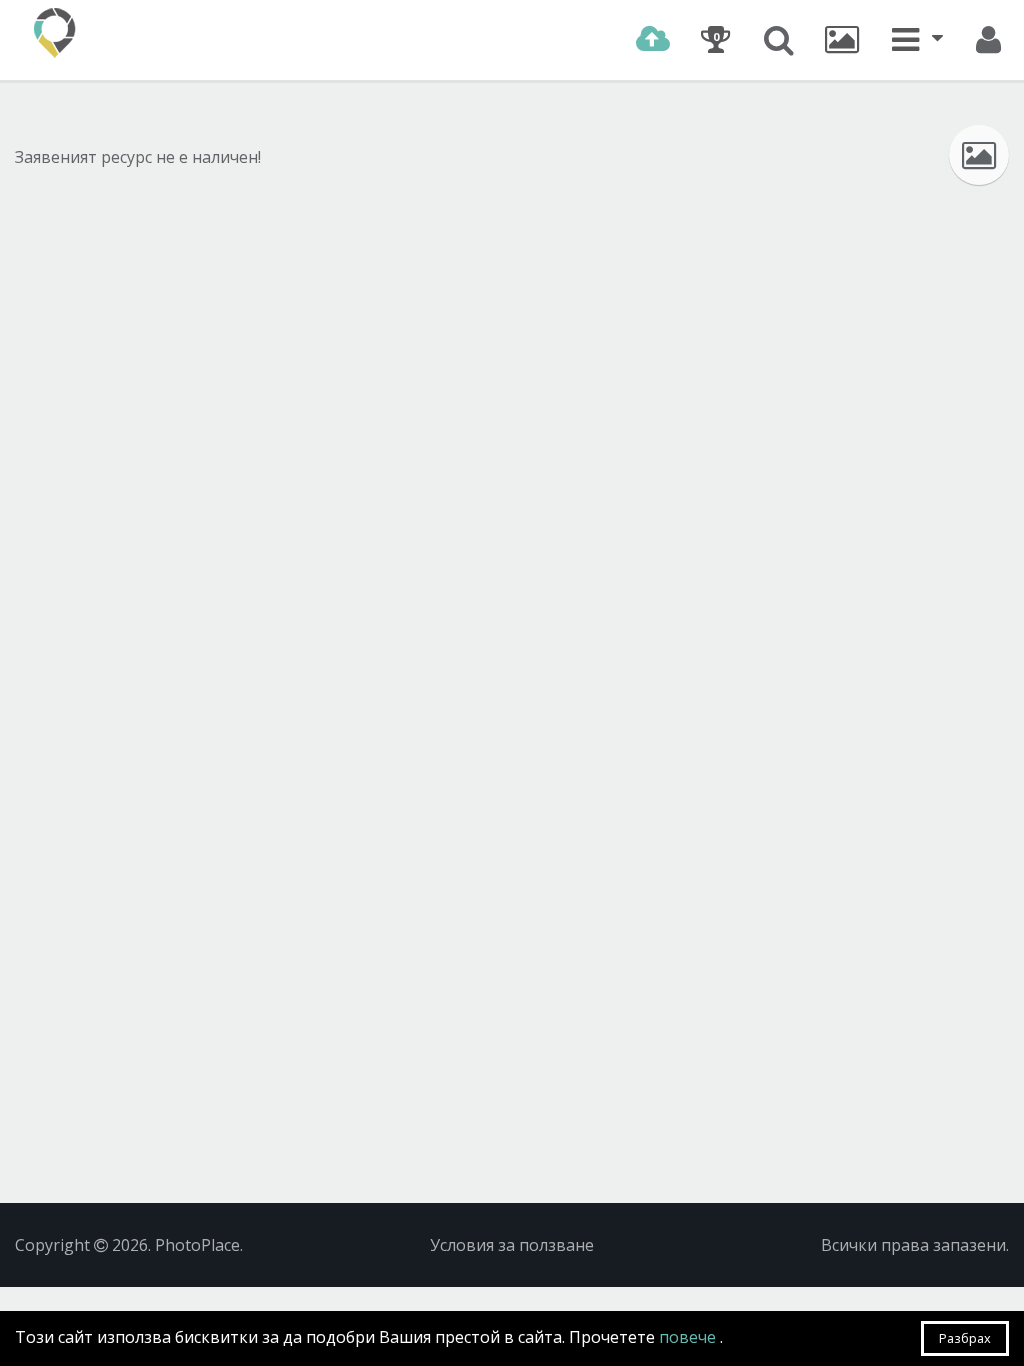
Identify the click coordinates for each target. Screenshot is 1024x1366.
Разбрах (965, 1338)
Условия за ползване (512, 1245)
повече (689, 1337)
